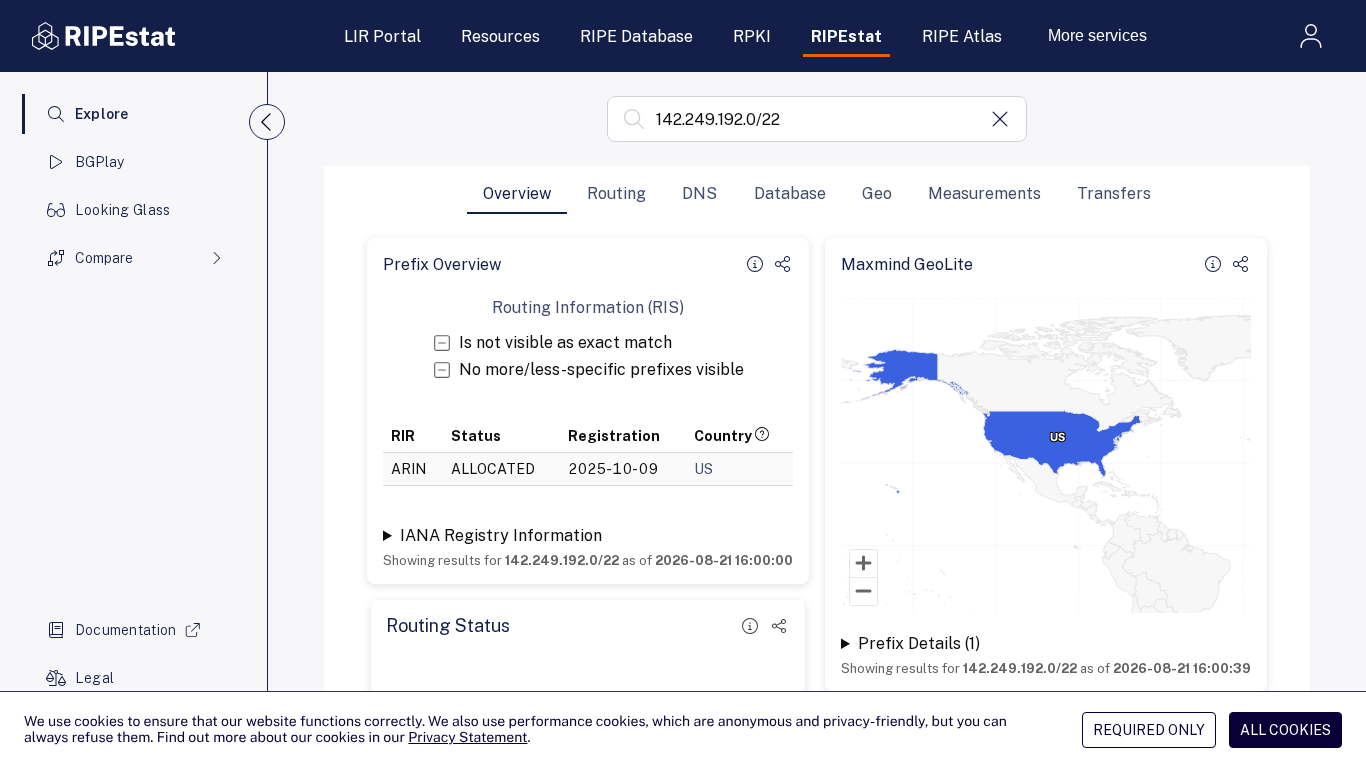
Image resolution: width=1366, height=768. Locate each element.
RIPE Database (636, 36)
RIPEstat (846, 36)
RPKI (752, 36)
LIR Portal (382, 36)
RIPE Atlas (962, 36)
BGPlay (100, 162)
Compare (104, 258)
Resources (500, 36)
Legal (94, 678)
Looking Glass (123, 210)
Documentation (126, 630)
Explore (102, 114)
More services (1097, 35)
